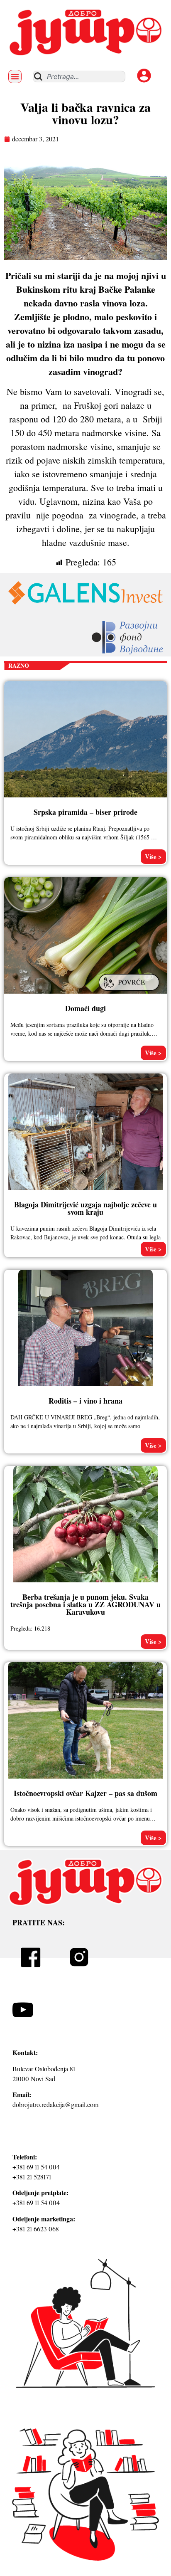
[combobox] (79, 76)
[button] (15, 76)
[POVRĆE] (130, 992)
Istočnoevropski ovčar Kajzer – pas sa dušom (85, 1793)
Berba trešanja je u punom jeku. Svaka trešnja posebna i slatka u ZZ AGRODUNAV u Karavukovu (85, 1604)
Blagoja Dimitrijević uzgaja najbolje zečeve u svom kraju (85, 1208)
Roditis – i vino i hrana (85, 1401)
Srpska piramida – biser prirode (85, 812)
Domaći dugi (85, 1008)
